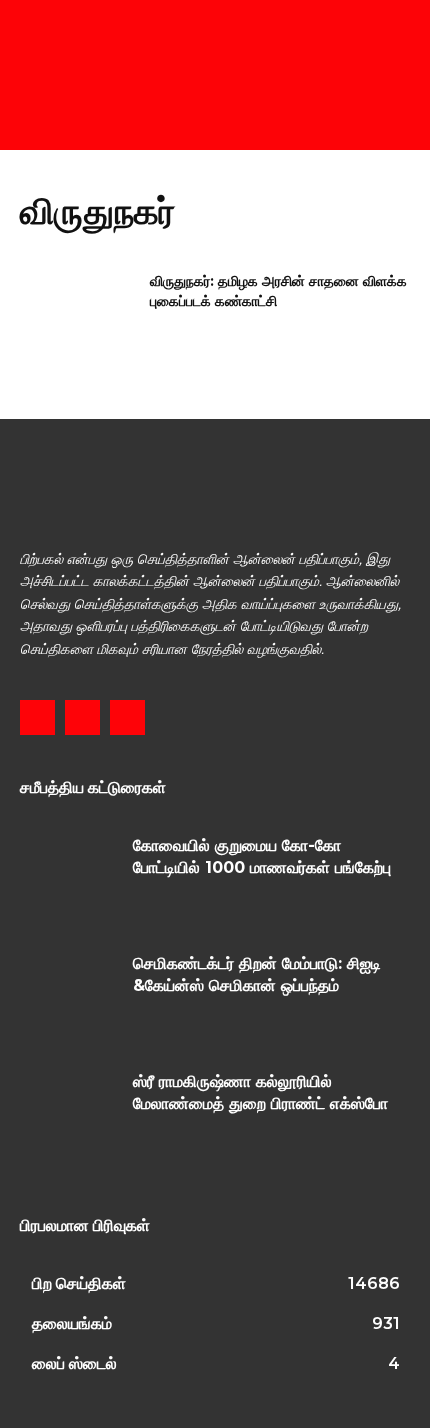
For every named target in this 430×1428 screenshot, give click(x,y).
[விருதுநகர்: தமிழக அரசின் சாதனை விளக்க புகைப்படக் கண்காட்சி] (78, 313)
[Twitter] (127, 717)
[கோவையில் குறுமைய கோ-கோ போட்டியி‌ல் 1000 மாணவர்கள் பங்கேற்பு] (69, 876)
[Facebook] (37, 717)
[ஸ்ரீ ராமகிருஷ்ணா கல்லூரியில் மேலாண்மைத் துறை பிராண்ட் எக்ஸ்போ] (69, 1112)
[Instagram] (82, 717)
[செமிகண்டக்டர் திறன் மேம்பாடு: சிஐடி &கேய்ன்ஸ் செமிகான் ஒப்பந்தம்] (69, 994)
